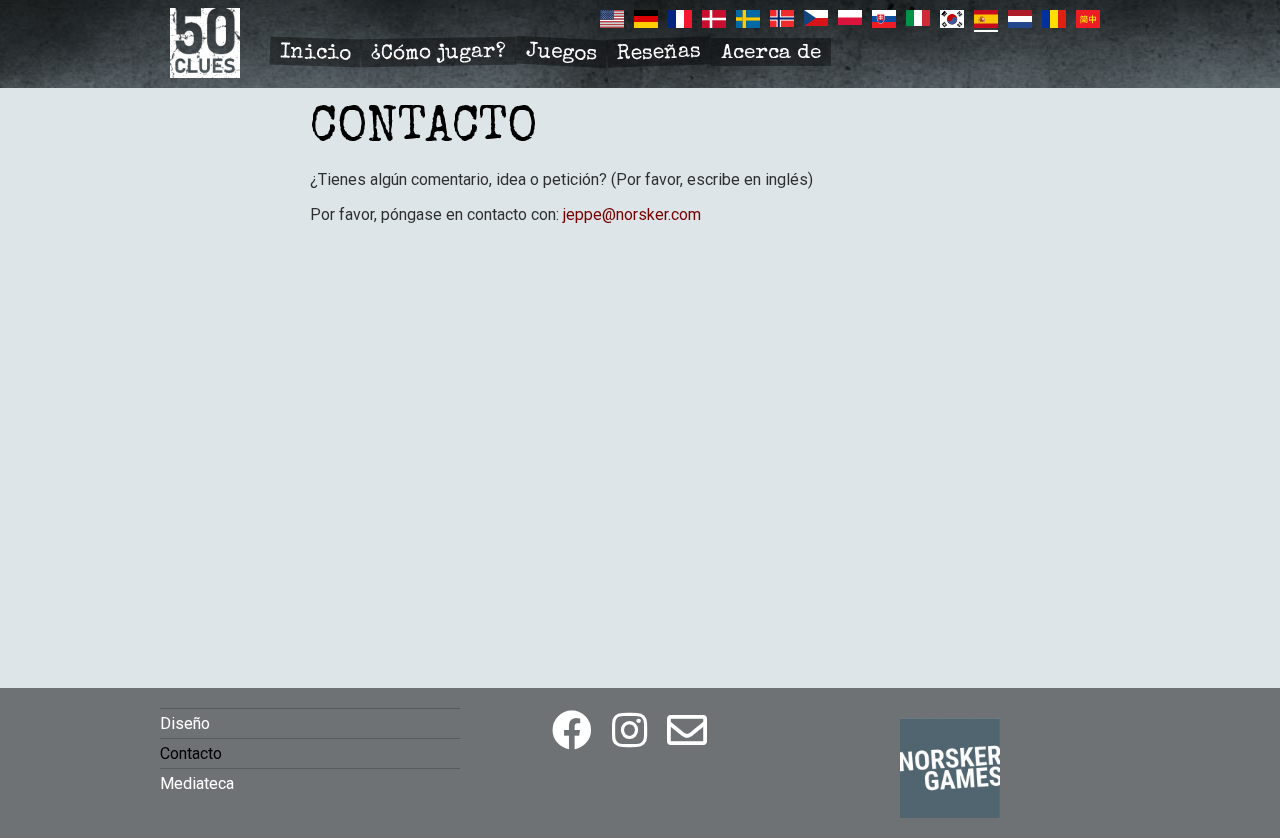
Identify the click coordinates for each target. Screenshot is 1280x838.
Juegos (561, 53)
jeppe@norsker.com (632, 214)
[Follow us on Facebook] (572, 731)
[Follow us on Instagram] (629, 731)
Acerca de (771, 53)
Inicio (316, 53)
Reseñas (659, 54)
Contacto (191, 753)
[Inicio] (205, 72)
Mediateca (197, 783)
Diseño (185, 723)
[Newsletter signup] (687, 731)
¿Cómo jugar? (438, 53)
